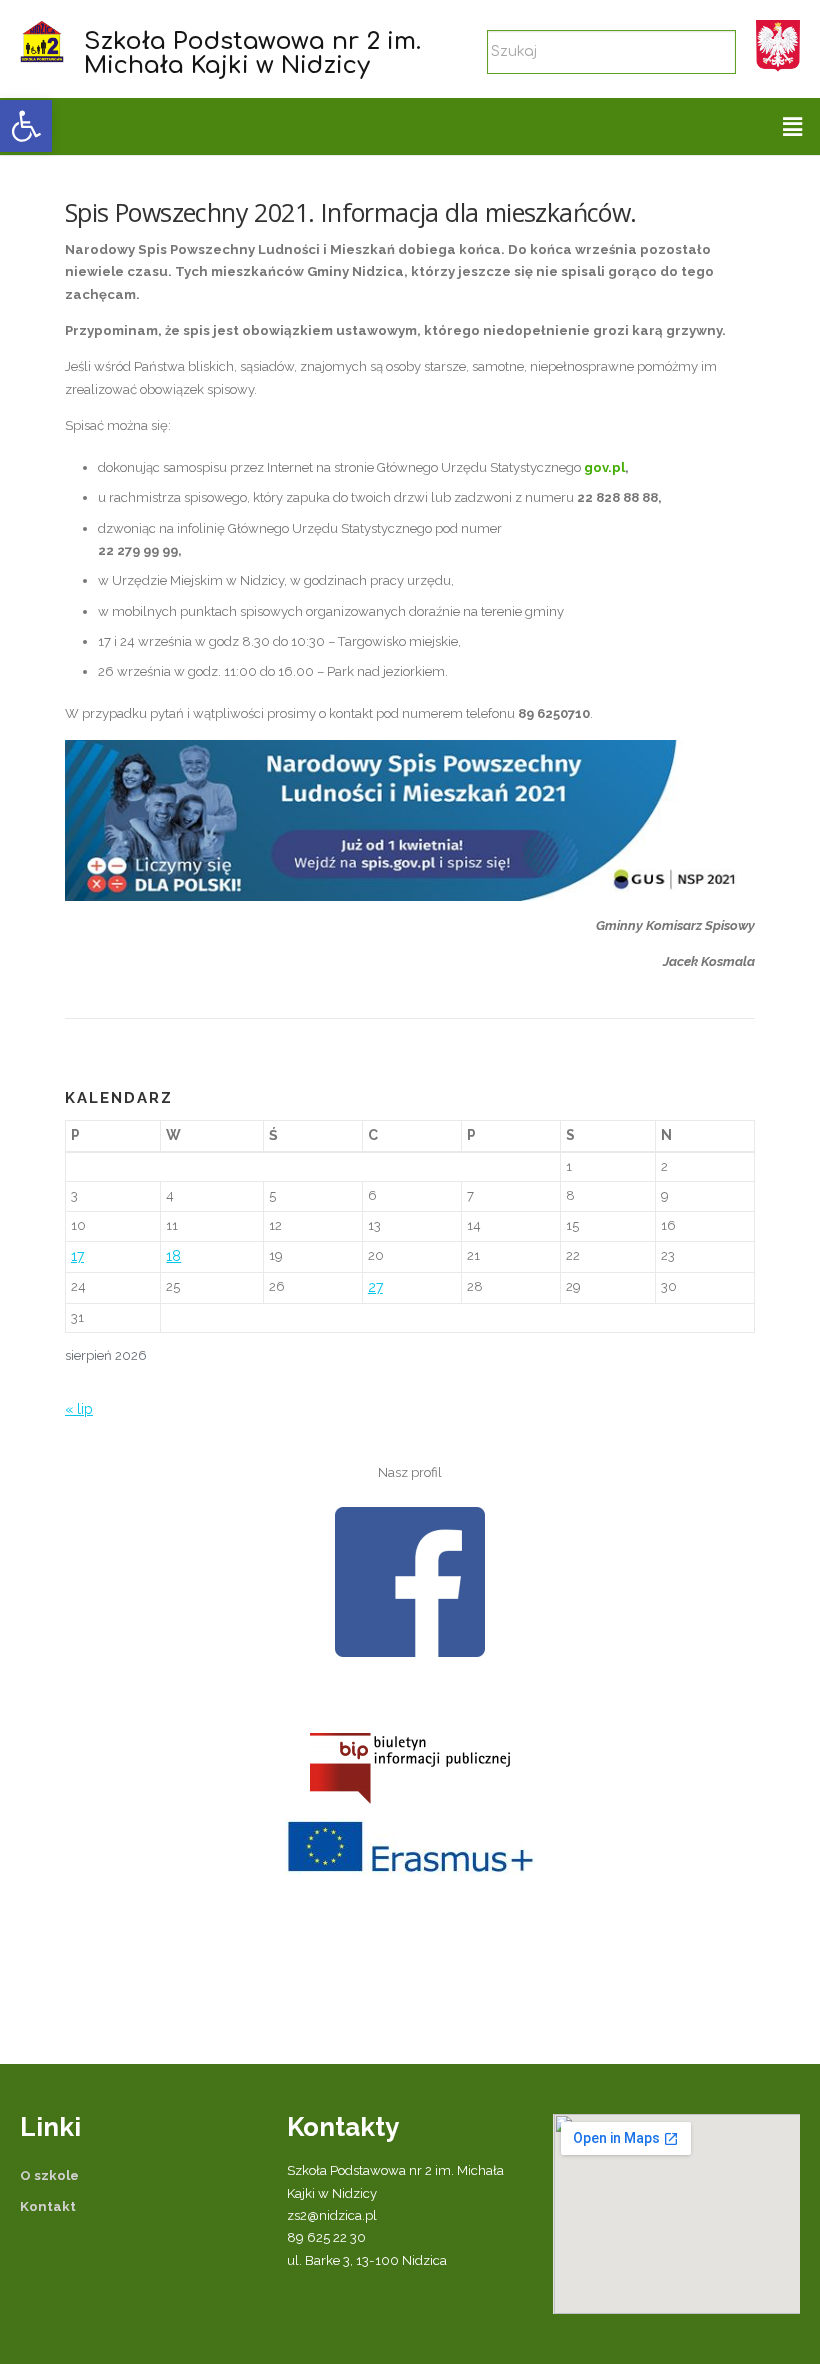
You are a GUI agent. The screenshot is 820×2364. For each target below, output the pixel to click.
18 (173, 1256)
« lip (79, 1409)
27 (375, 1287)
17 (77, 1256)
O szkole (49, 2175)
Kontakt (48, 2206)
